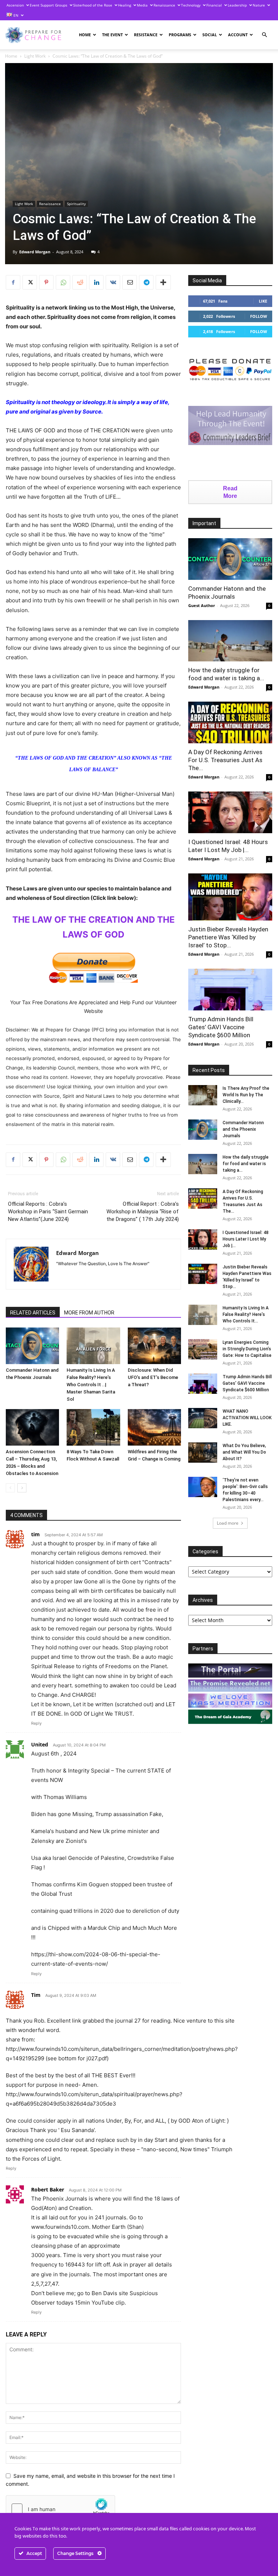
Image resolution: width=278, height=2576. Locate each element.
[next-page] (22, 1488)
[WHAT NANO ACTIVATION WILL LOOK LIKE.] (203, 1418)
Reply (36, 1723)
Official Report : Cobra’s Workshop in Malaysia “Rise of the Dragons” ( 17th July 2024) (143, 1212)
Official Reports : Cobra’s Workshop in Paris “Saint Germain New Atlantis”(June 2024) (48, 1212)
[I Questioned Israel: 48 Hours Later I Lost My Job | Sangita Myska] (230, 812)
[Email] (130, 282)
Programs (180, 35)
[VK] (113, 282)
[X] (30, 282)
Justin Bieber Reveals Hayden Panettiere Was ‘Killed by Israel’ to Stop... (228, 937)
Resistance (146, 35)
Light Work (35, 56)
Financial (214, 5)
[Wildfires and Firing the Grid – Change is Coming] (154, 1427)
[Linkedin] (96, 282)
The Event (112, 35)
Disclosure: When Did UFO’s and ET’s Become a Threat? (153, 1377)
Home (85, 35)
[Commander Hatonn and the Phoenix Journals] (32, 1346)
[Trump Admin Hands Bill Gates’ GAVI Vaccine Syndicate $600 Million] (230, 990)
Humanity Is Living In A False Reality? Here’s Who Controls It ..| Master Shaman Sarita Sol (91, 1385)
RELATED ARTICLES (33, 1313)
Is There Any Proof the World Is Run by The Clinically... (246, 1095)
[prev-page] (10, 1488)
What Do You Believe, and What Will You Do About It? (244, 1452)
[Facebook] (13, 282)
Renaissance (164, 5)
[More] (163, 282)
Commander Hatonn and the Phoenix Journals (243, 1129)
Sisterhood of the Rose (93, 5)
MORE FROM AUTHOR (89, 1313)
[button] (264, 35)
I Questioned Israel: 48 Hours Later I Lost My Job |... (246, 1239)
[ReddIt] (80, 282)
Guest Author (202, 605)
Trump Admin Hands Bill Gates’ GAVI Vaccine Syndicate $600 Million (221, 1027)
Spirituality (76, 204)
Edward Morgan (35, 252)
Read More (230, 492)
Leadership (237, 5)
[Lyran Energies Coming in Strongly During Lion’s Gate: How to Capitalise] (203, 1349)
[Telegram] (146, 282)
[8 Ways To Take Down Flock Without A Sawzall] (93, 1427)
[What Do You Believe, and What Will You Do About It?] (203, 1453)
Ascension (15, 5)
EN (15, 15)
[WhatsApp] (63, 282)
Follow (259, 316)
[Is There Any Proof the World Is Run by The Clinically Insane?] (203, 1095)
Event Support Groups (49, 5)
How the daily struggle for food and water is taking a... (246, 1164)
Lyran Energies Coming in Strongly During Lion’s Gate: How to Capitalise (247, 1349)
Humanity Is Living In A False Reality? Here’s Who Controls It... (246, 1314)
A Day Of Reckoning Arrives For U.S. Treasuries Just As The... (225, 760)
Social (210, 35)
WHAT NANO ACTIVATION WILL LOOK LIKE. (247, 1418)
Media (142, 5)
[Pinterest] (46, 282)
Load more (228, 1523)
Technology (191, 5)
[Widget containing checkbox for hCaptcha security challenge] (60, 2509)
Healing (125, 5)
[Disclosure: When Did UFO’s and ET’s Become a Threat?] (154, 1346)
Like (263, 301)
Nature (259, 5)
